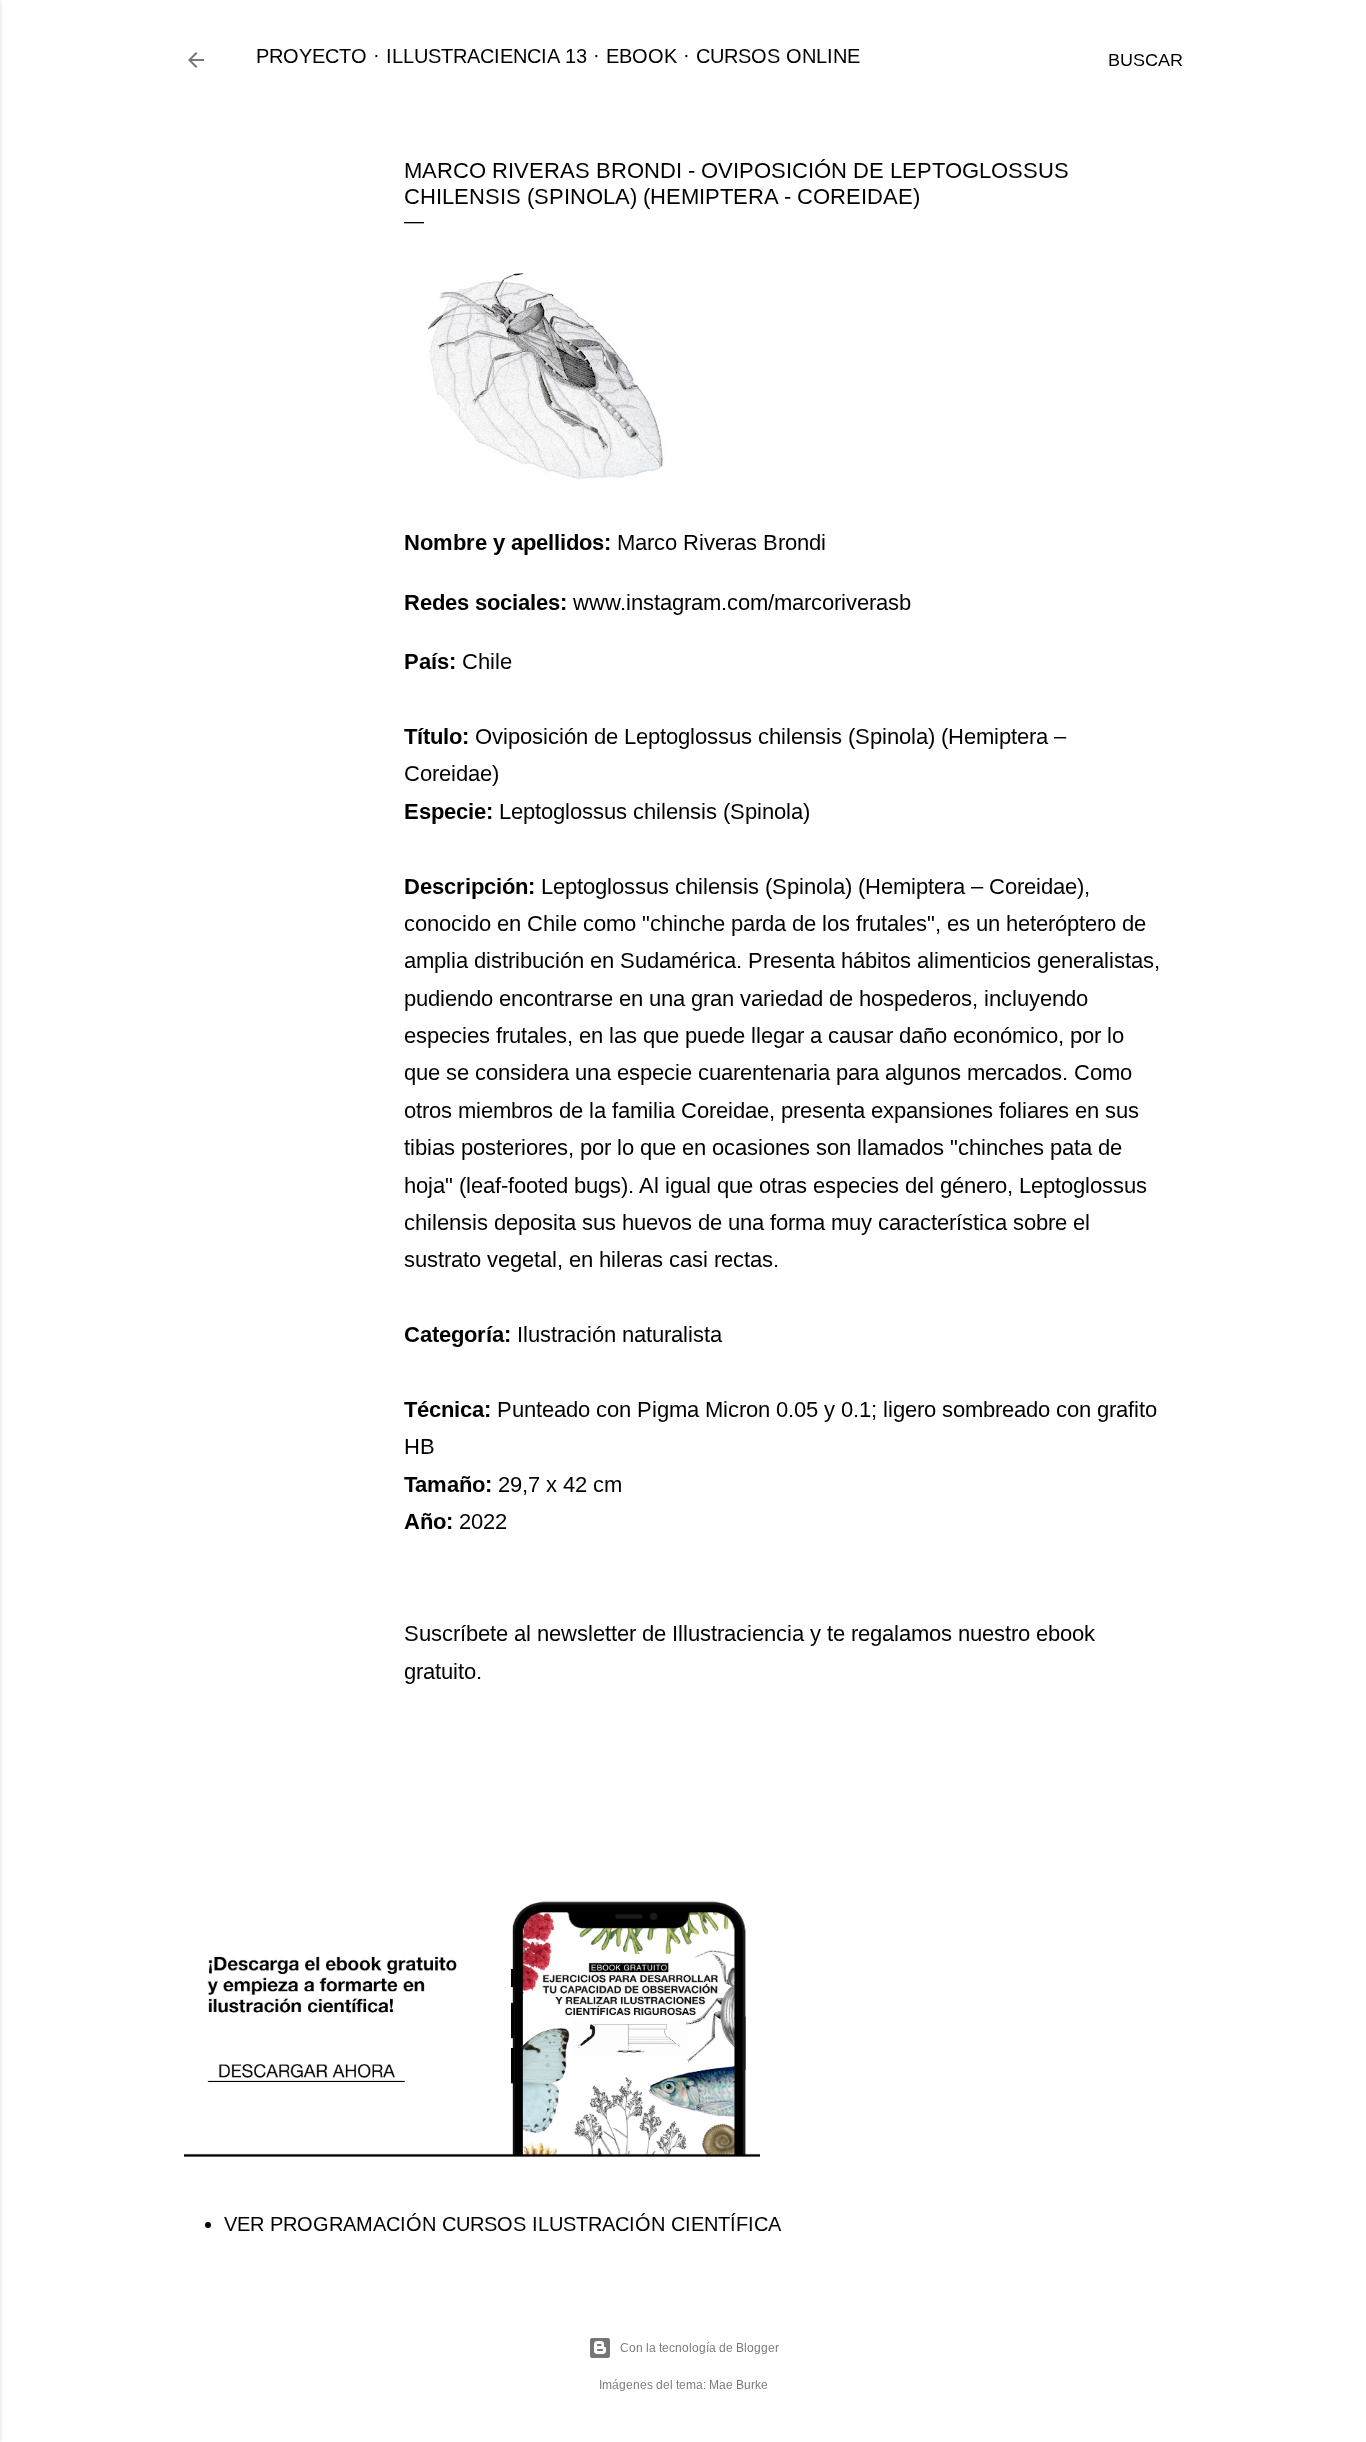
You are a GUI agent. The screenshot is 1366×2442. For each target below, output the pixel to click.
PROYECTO (311, 56)
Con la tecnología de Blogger (699, 2348)
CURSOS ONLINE (778, 56)
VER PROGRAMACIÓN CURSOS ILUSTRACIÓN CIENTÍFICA (502, 2224)
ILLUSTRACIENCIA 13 (486, 56)
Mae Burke (738, 2385)
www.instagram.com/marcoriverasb (742, 602)
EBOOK (641, 56)
